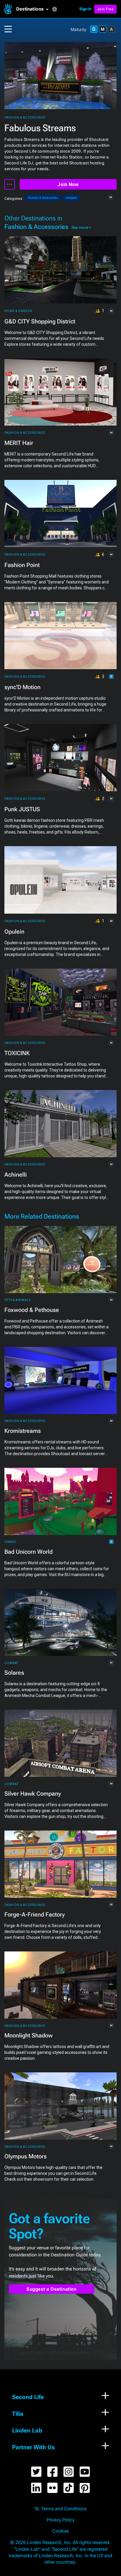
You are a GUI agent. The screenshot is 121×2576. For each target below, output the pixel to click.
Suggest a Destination (52, 2289)
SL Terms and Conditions (61, 2509)
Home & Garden (18, 311)
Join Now (68, 184)
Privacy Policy (60, 2520)
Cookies (61, 2531)
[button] (34, 9)
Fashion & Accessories (25, 118)
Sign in (85, 9)
